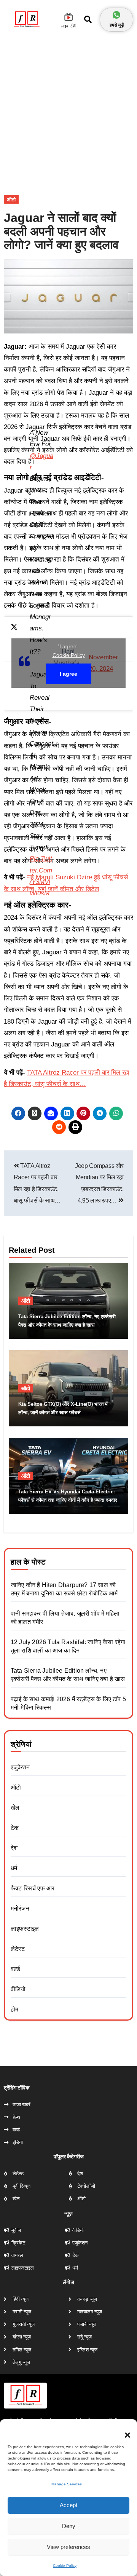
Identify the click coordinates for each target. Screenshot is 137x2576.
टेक (15, 1828)
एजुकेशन (20, 1767)
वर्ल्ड (15, 1969)
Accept (68, 2505)
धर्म (14, 1868)
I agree (68, 674)
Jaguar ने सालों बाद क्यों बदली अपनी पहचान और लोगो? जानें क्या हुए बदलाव (61, 231)
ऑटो (11, 199)
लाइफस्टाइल (25, 1929)
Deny (69, 2526)
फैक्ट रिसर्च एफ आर (33, 1888)
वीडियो (18, 1989)
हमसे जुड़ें (117, 25)
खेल (15, 1808)
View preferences (68, 2547)
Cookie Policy (65, 2566)
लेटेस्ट (18, 1949)
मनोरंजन (20, 1908)
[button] (124, 2431)
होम (14, 2009)
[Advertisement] (68, 108)
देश (14, 1848)
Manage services (67, 2484)
